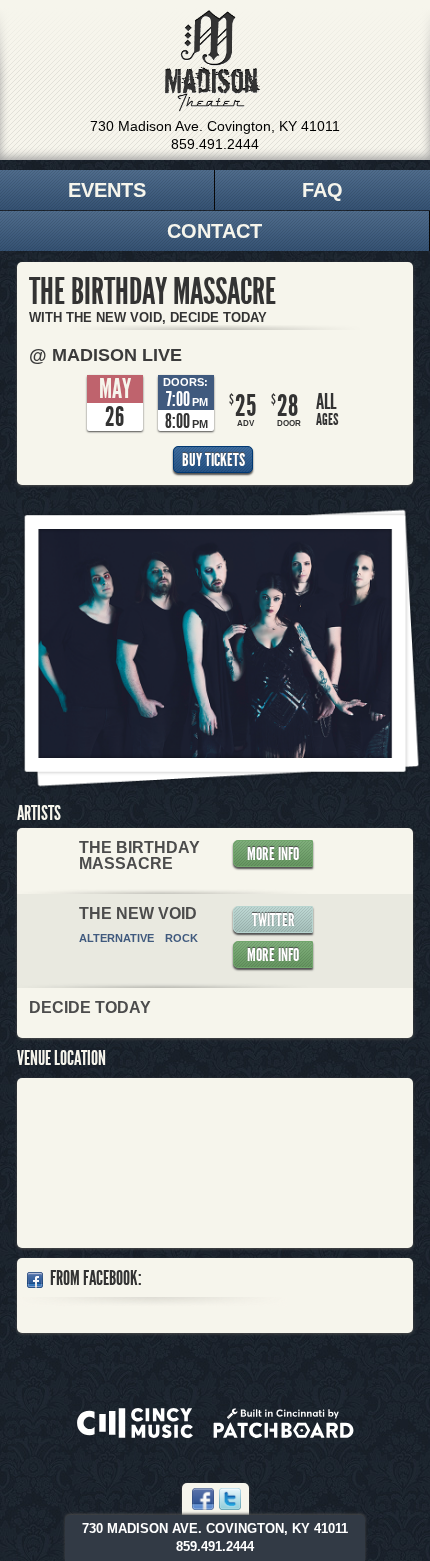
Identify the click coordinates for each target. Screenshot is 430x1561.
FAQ (322, 190)
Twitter (273, 920)
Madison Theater (212, 61)
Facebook (203, 1499)
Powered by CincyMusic (135, 1423)
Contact (214, 231)
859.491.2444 (215, 144)
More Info (273, 854)
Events (107, 190)
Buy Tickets (213, 460)
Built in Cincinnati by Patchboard (283, 1423)
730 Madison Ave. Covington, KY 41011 (215, 126)
